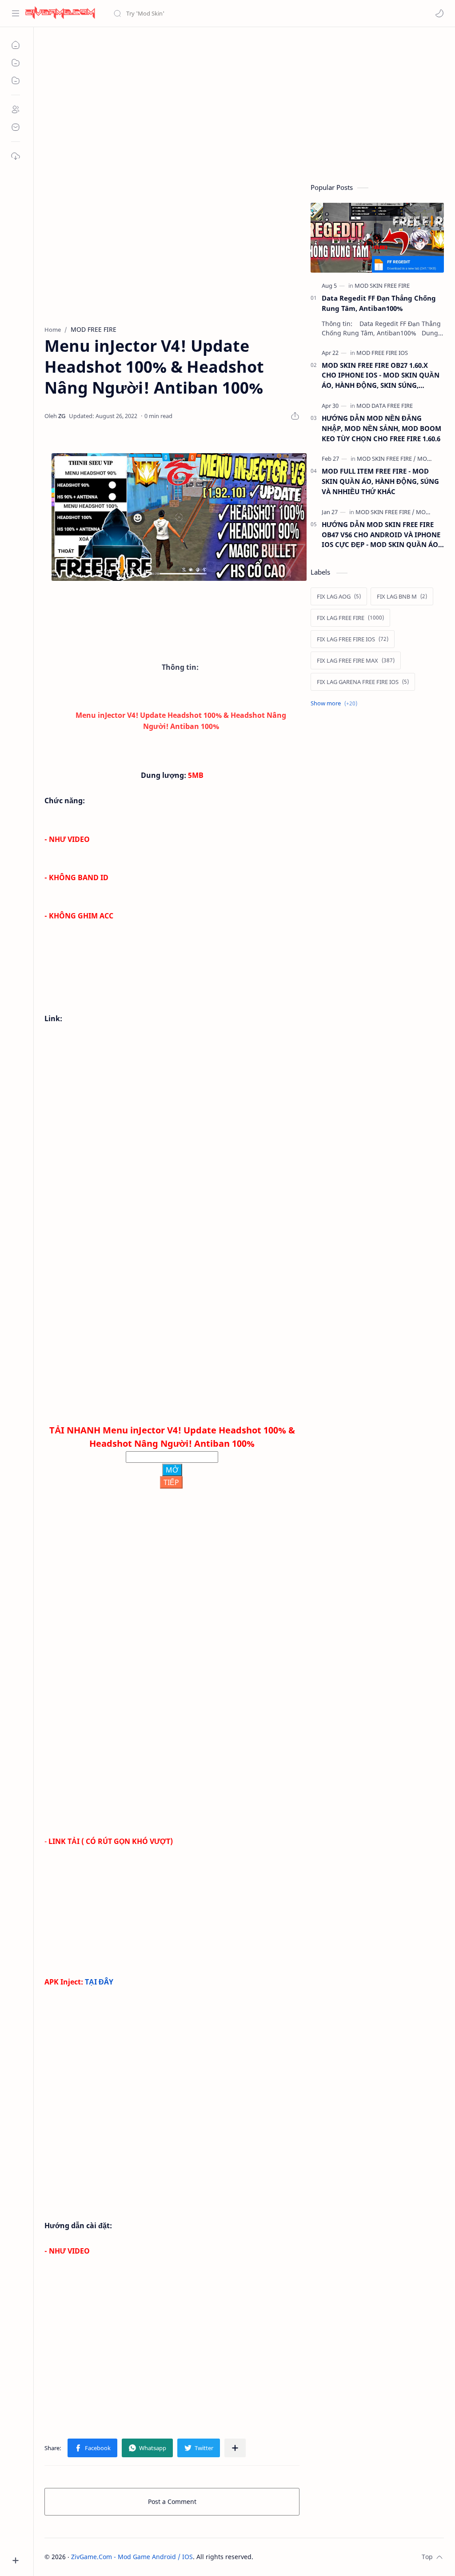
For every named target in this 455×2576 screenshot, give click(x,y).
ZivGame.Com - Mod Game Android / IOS (132, 2557)
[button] (439, 13)
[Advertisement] (244, 103)
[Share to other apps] (235, 2448)
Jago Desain (313, 2557)
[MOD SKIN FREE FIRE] (382, 286)
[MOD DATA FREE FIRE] (385, 406)
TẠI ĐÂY (99, 1982)
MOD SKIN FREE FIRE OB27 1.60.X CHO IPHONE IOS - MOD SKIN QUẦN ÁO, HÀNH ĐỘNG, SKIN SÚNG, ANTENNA (381, 376)
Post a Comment (172, 2502)
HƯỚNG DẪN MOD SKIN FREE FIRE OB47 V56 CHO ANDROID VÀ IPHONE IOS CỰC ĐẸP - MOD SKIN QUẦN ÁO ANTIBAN (381, 535)
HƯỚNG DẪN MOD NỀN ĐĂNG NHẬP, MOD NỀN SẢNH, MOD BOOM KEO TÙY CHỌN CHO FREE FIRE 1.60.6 (381, 428)
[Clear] (253, 13)
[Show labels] (336, 703)
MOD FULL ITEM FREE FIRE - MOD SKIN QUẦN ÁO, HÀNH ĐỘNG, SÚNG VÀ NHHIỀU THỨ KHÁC (380, 481)
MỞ (172, 1470)
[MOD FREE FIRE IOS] (382, 353)
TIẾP (171, 1482)
